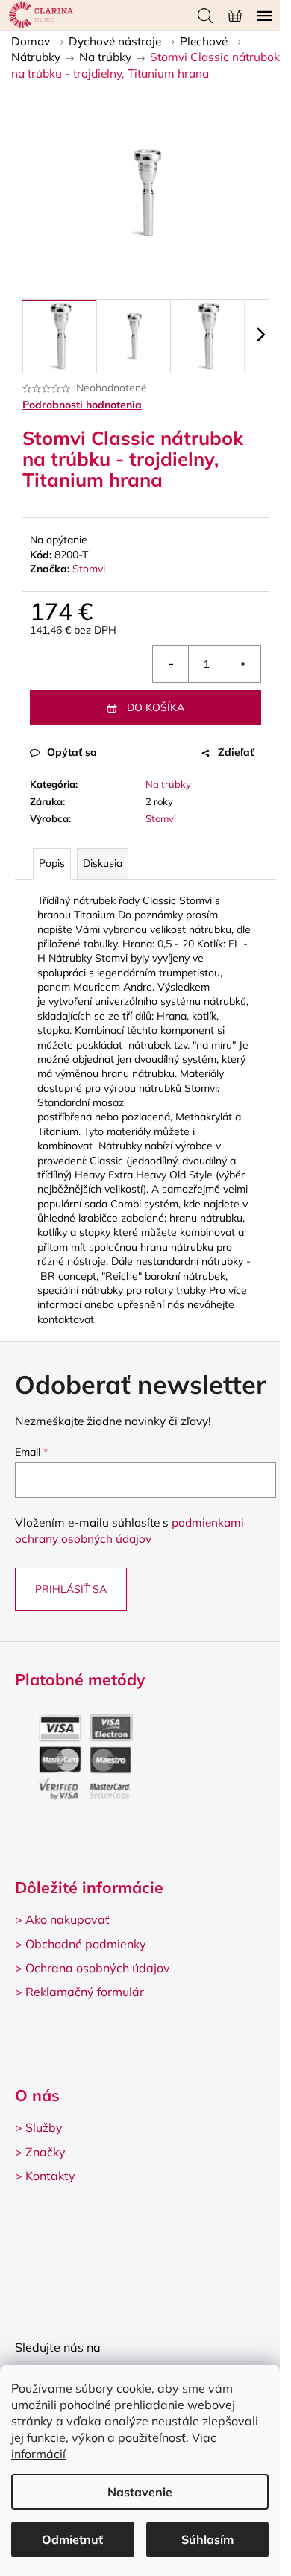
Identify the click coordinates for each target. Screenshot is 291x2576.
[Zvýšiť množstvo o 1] (242, 664)
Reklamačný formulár (85, 1992)
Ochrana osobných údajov (98, 1968)
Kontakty (50, 2176)
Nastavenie (140, 2492)
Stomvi (89, 569)
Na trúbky (168, 784)
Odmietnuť (72, 2539)
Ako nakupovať (68, 1919)
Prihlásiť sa (71, 1589)
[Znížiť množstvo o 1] (171, 664)
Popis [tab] (52, 863)
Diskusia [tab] (103, 863)
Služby (44, 2127)
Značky (46, 2152)
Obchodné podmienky (86, 1944)
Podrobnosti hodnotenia (82, 405)
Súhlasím (207, 2539)
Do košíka (156, 707)
